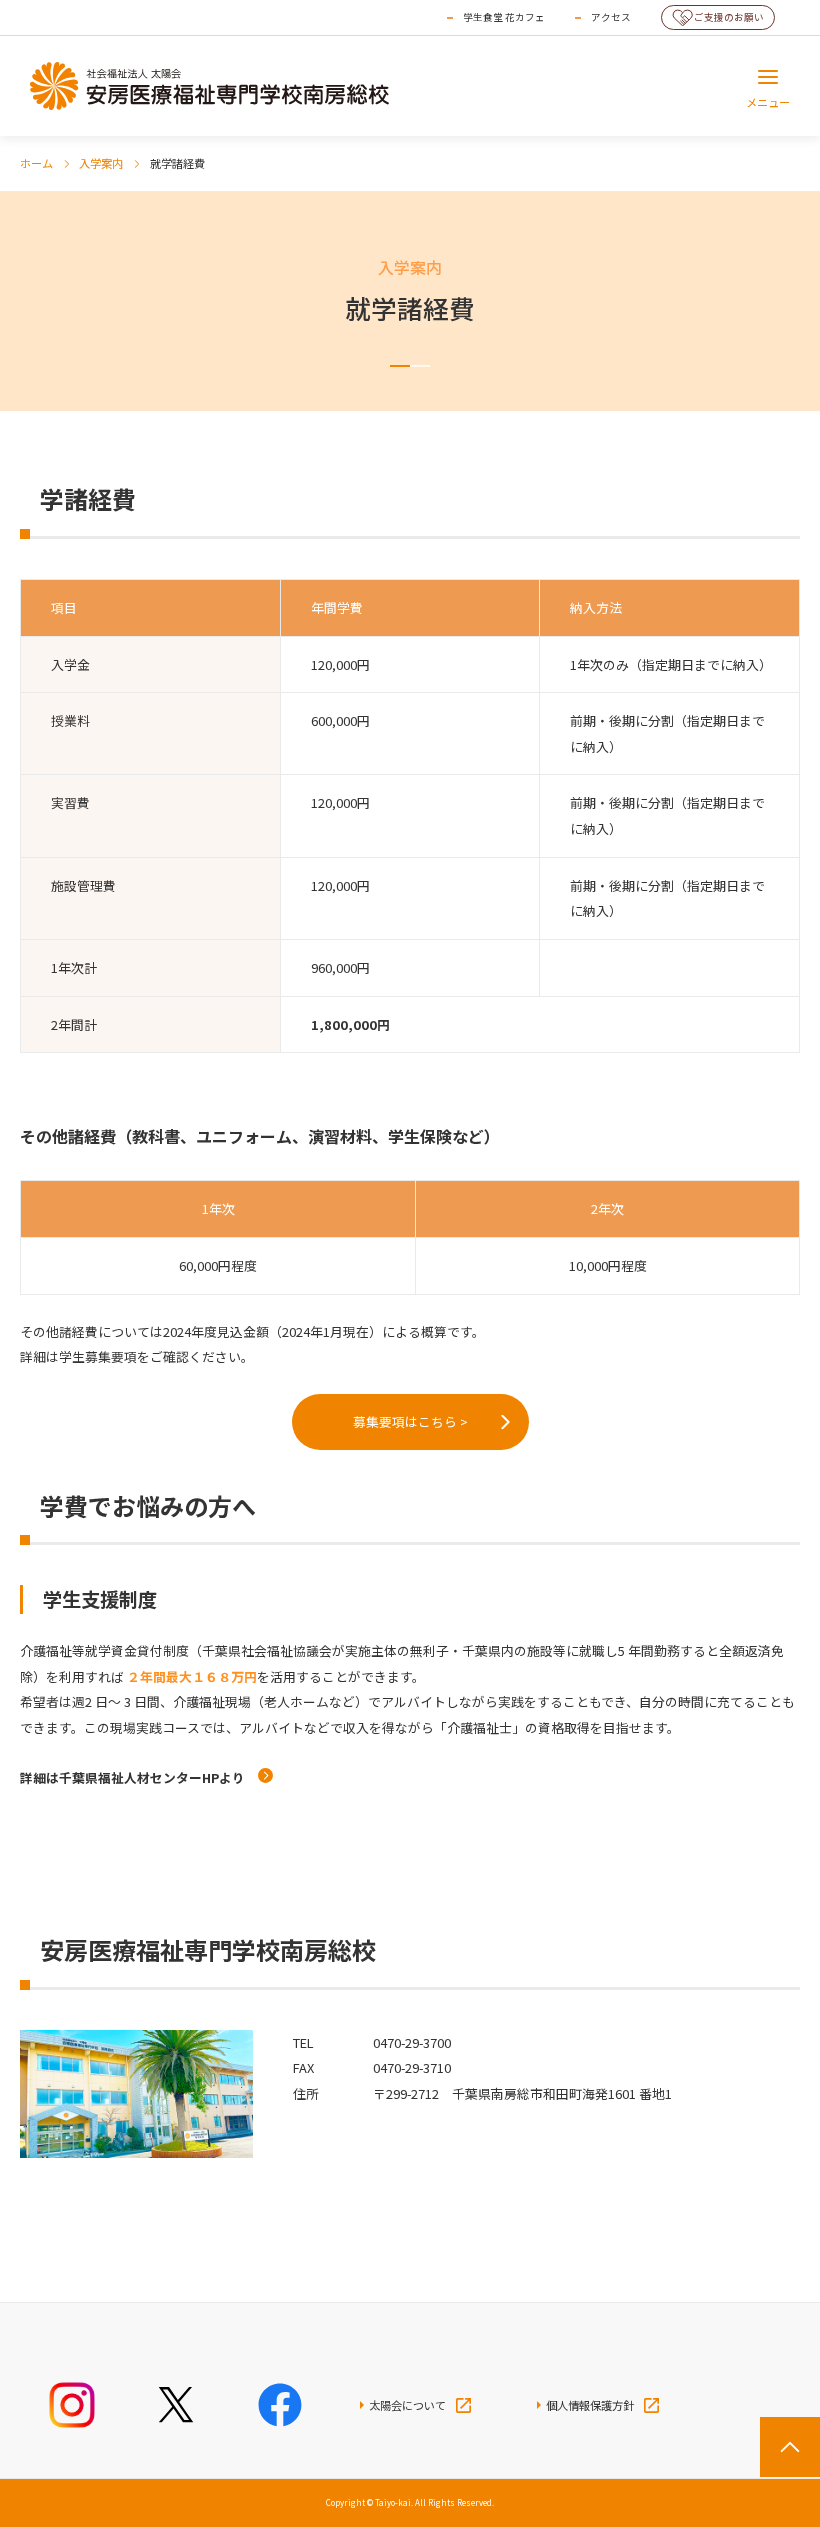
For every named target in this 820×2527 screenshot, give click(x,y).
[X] (176, 2405)
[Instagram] (72, 2405)
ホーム (36, 163)
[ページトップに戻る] (790, 2447)
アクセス (611, 17)
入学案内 (101, 163)
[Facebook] (280, 2405)
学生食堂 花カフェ (504, 17)
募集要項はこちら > (410, 1421)
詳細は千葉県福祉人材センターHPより (134, 1777)
